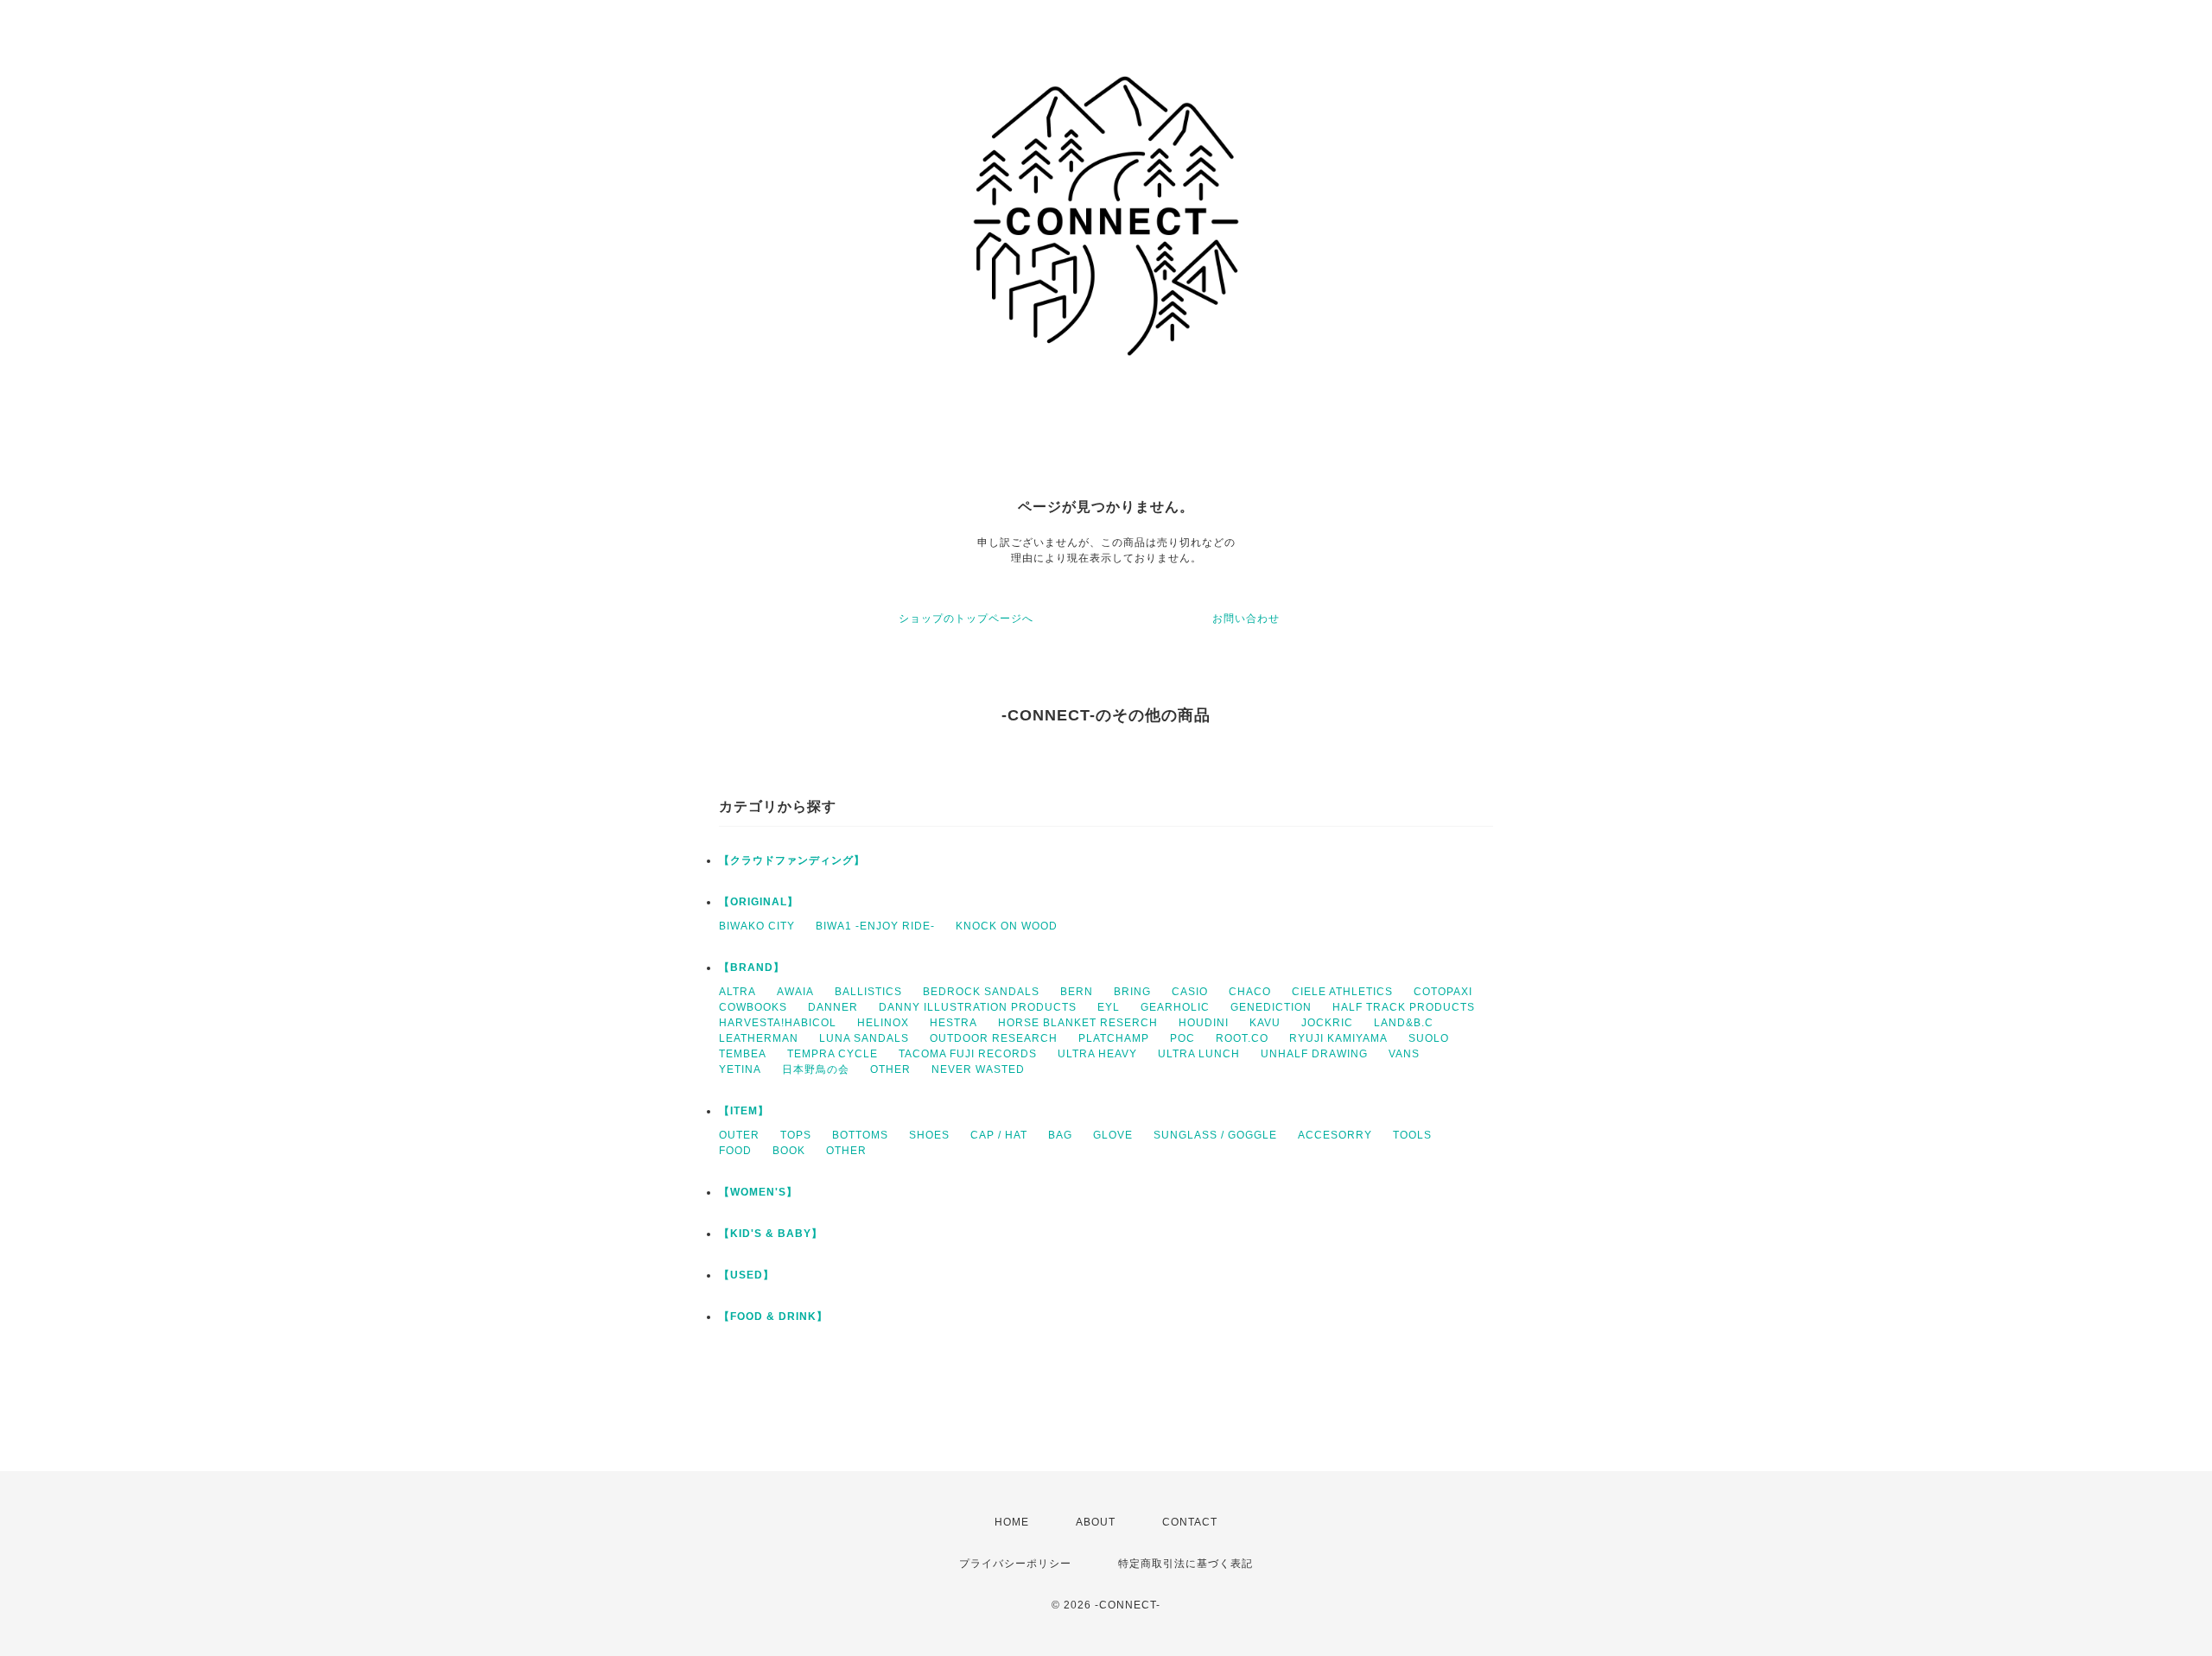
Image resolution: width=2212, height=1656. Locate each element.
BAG (1060, 1135)
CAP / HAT (999, 1135)
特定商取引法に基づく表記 (1185, 1564)
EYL (1109, 1007)
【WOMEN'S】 (758, 1192)
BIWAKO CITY (757, 926)
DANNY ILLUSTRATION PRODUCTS (978, 1007)
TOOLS (1412, 1135)
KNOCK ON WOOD (1007, 926)
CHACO (1250, 992)
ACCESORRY (1335, 1135)
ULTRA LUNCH (1199, 1054)
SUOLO (1429, 1038)
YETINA (740, 1069)
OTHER (890, 1069)
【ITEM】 (744, 1111)
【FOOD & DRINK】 (773, 1317)
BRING (1132, 992)
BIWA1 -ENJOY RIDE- (875, 926)
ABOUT (1096, 1522)
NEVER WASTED (978, 1069)
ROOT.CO (1242, 1038)
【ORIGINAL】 (759, 902)
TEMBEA (743, 1054)
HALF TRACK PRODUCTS (1404, 1007)
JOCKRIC (1327, 1023)
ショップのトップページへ (966, 619)
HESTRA (953, 1023)
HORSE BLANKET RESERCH (1078, 1023)
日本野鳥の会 (816, 1069)
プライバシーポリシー (1015, 1564)
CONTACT (1190, 1522)
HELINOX (883, 1023)
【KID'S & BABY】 (771, 1234)
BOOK (789, 1151)
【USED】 (747, 1275)
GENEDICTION (1271, 1007)
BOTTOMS (860, 1135)
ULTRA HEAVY (1097, 1054)
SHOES (929, 1135)
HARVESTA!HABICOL (778, 1023)
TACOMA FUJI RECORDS (968, 1054)
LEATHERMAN (759, 1038)
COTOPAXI (1443, 992)
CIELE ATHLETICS (1342, 992)
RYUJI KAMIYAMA (1338, 1038)
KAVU (1265, 1023)
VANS (1404, 1054)
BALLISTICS (868, 992)
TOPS (796, 1135)
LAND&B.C (1404, 1023)
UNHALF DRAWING (1314, 1054)
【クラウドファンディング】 (792, 860)
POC (1182, 1038)
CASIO (1190, 992)
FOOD (735, 1151)
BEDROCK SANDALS (981, 992)
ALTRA (737, 992)
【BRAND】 (752, 968)
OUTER (739, 1135)
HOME (1012, 1522)
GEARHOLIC (1175, 1007)
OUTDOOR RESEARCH (994, 1038)
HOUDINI (1204, 1023)
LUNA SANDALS (864, 1038)
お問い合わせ (1246, 619)
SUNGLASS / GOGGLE (1215, 1135)
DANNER (833, 1007)
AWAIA (795, 992)
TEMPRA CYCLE (833, 1054)
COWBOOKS (753, 1007)
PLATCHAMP (1114, 1038)
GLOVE (1113, 1135)
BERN (1077, 992)
